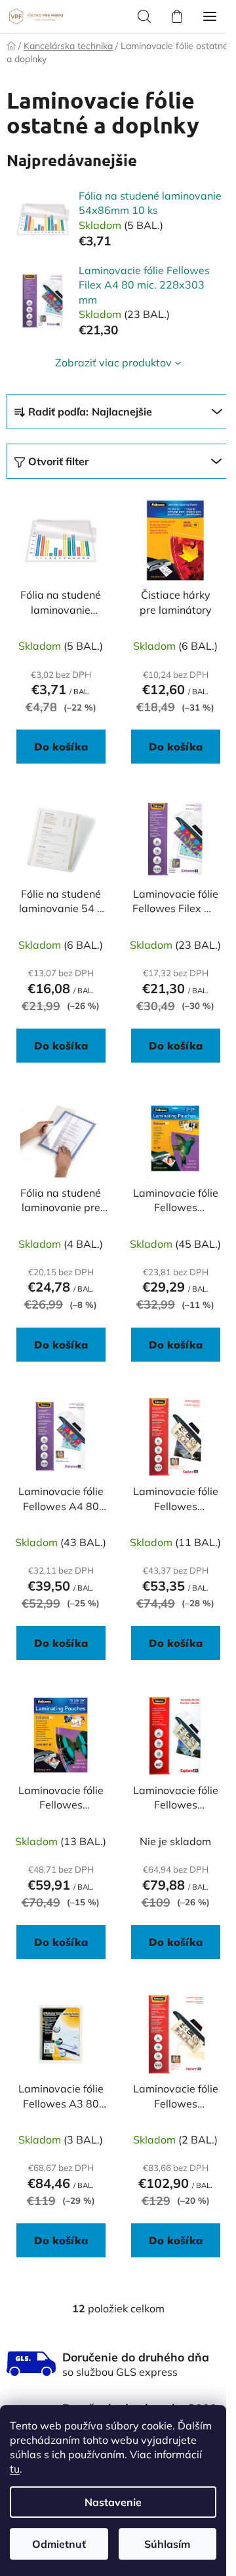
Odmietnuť (59, 2544)
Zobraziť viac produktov (113, 362)
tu (15, 2469)
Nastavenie (113, 2502)
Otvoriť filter (58, 461)
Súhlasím (167, 2544)
